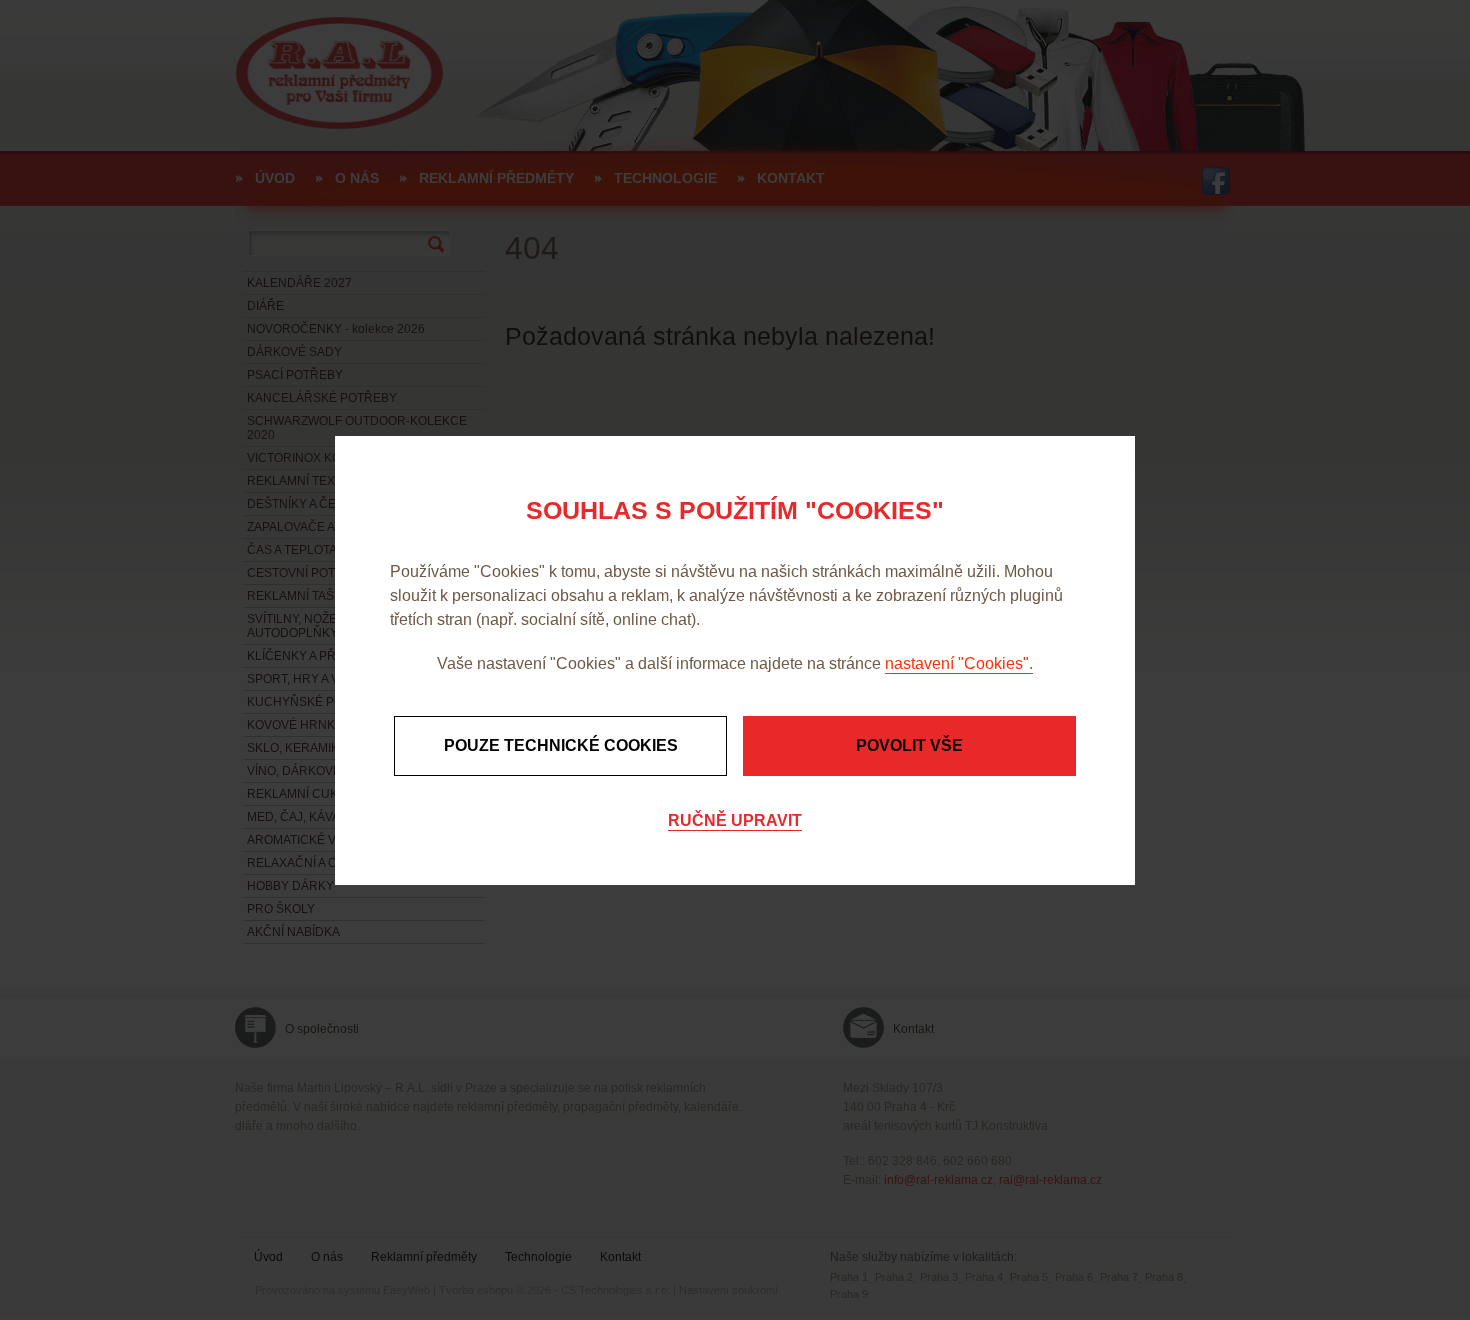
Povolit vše (909, 745)
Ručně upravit (735, 820)
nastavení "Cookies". (959, 663)
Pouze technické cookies (561, 745)
